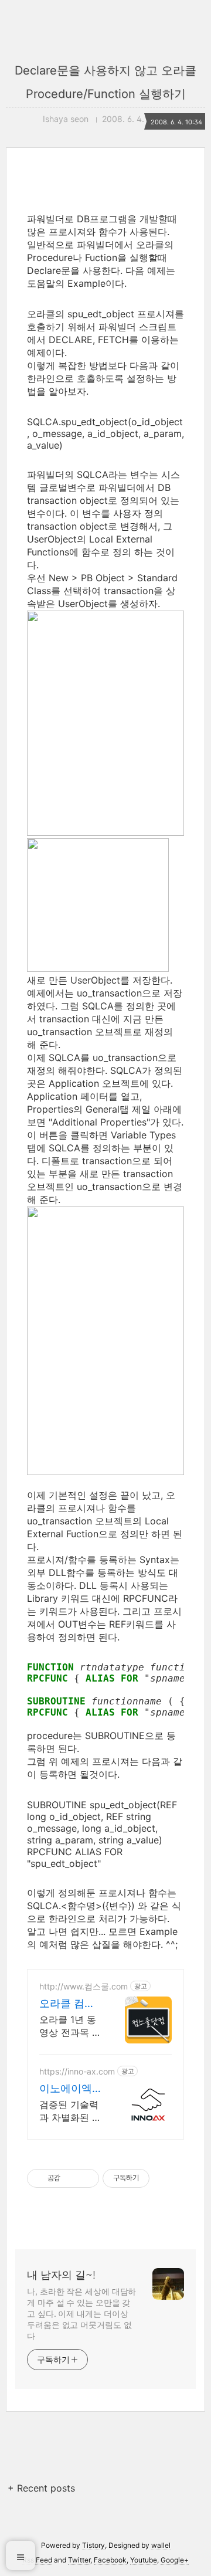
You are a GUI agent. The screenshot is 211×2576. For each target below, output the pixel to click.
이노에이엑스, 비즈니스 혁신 (69, 2089)
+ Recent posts (41, 2488)
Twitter (79, 2560)
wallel (161, 2545)
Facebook (110, 2560)
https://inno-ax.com (77, 2071)
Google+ (175, 2560)
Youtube (144, 2560)
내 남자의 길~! (61, 2275)
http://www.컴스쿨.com (84, 1986)
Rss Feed (37, 2560)
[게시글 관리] (86, 2178)
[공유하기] (71, 2178)
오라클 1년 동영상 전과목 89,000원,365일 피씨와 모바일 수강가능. (70, 2026)
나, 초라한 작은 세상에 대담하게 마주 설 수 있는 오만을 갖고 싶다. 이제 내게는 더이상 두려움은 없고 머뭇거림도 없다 (81, 2314)
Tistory (93, 2545)
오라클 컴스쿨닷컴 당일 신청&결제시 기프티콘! (69, 2004)
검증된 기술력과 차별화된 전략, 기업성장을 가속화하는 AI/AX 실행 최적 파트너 (70, 2111)
